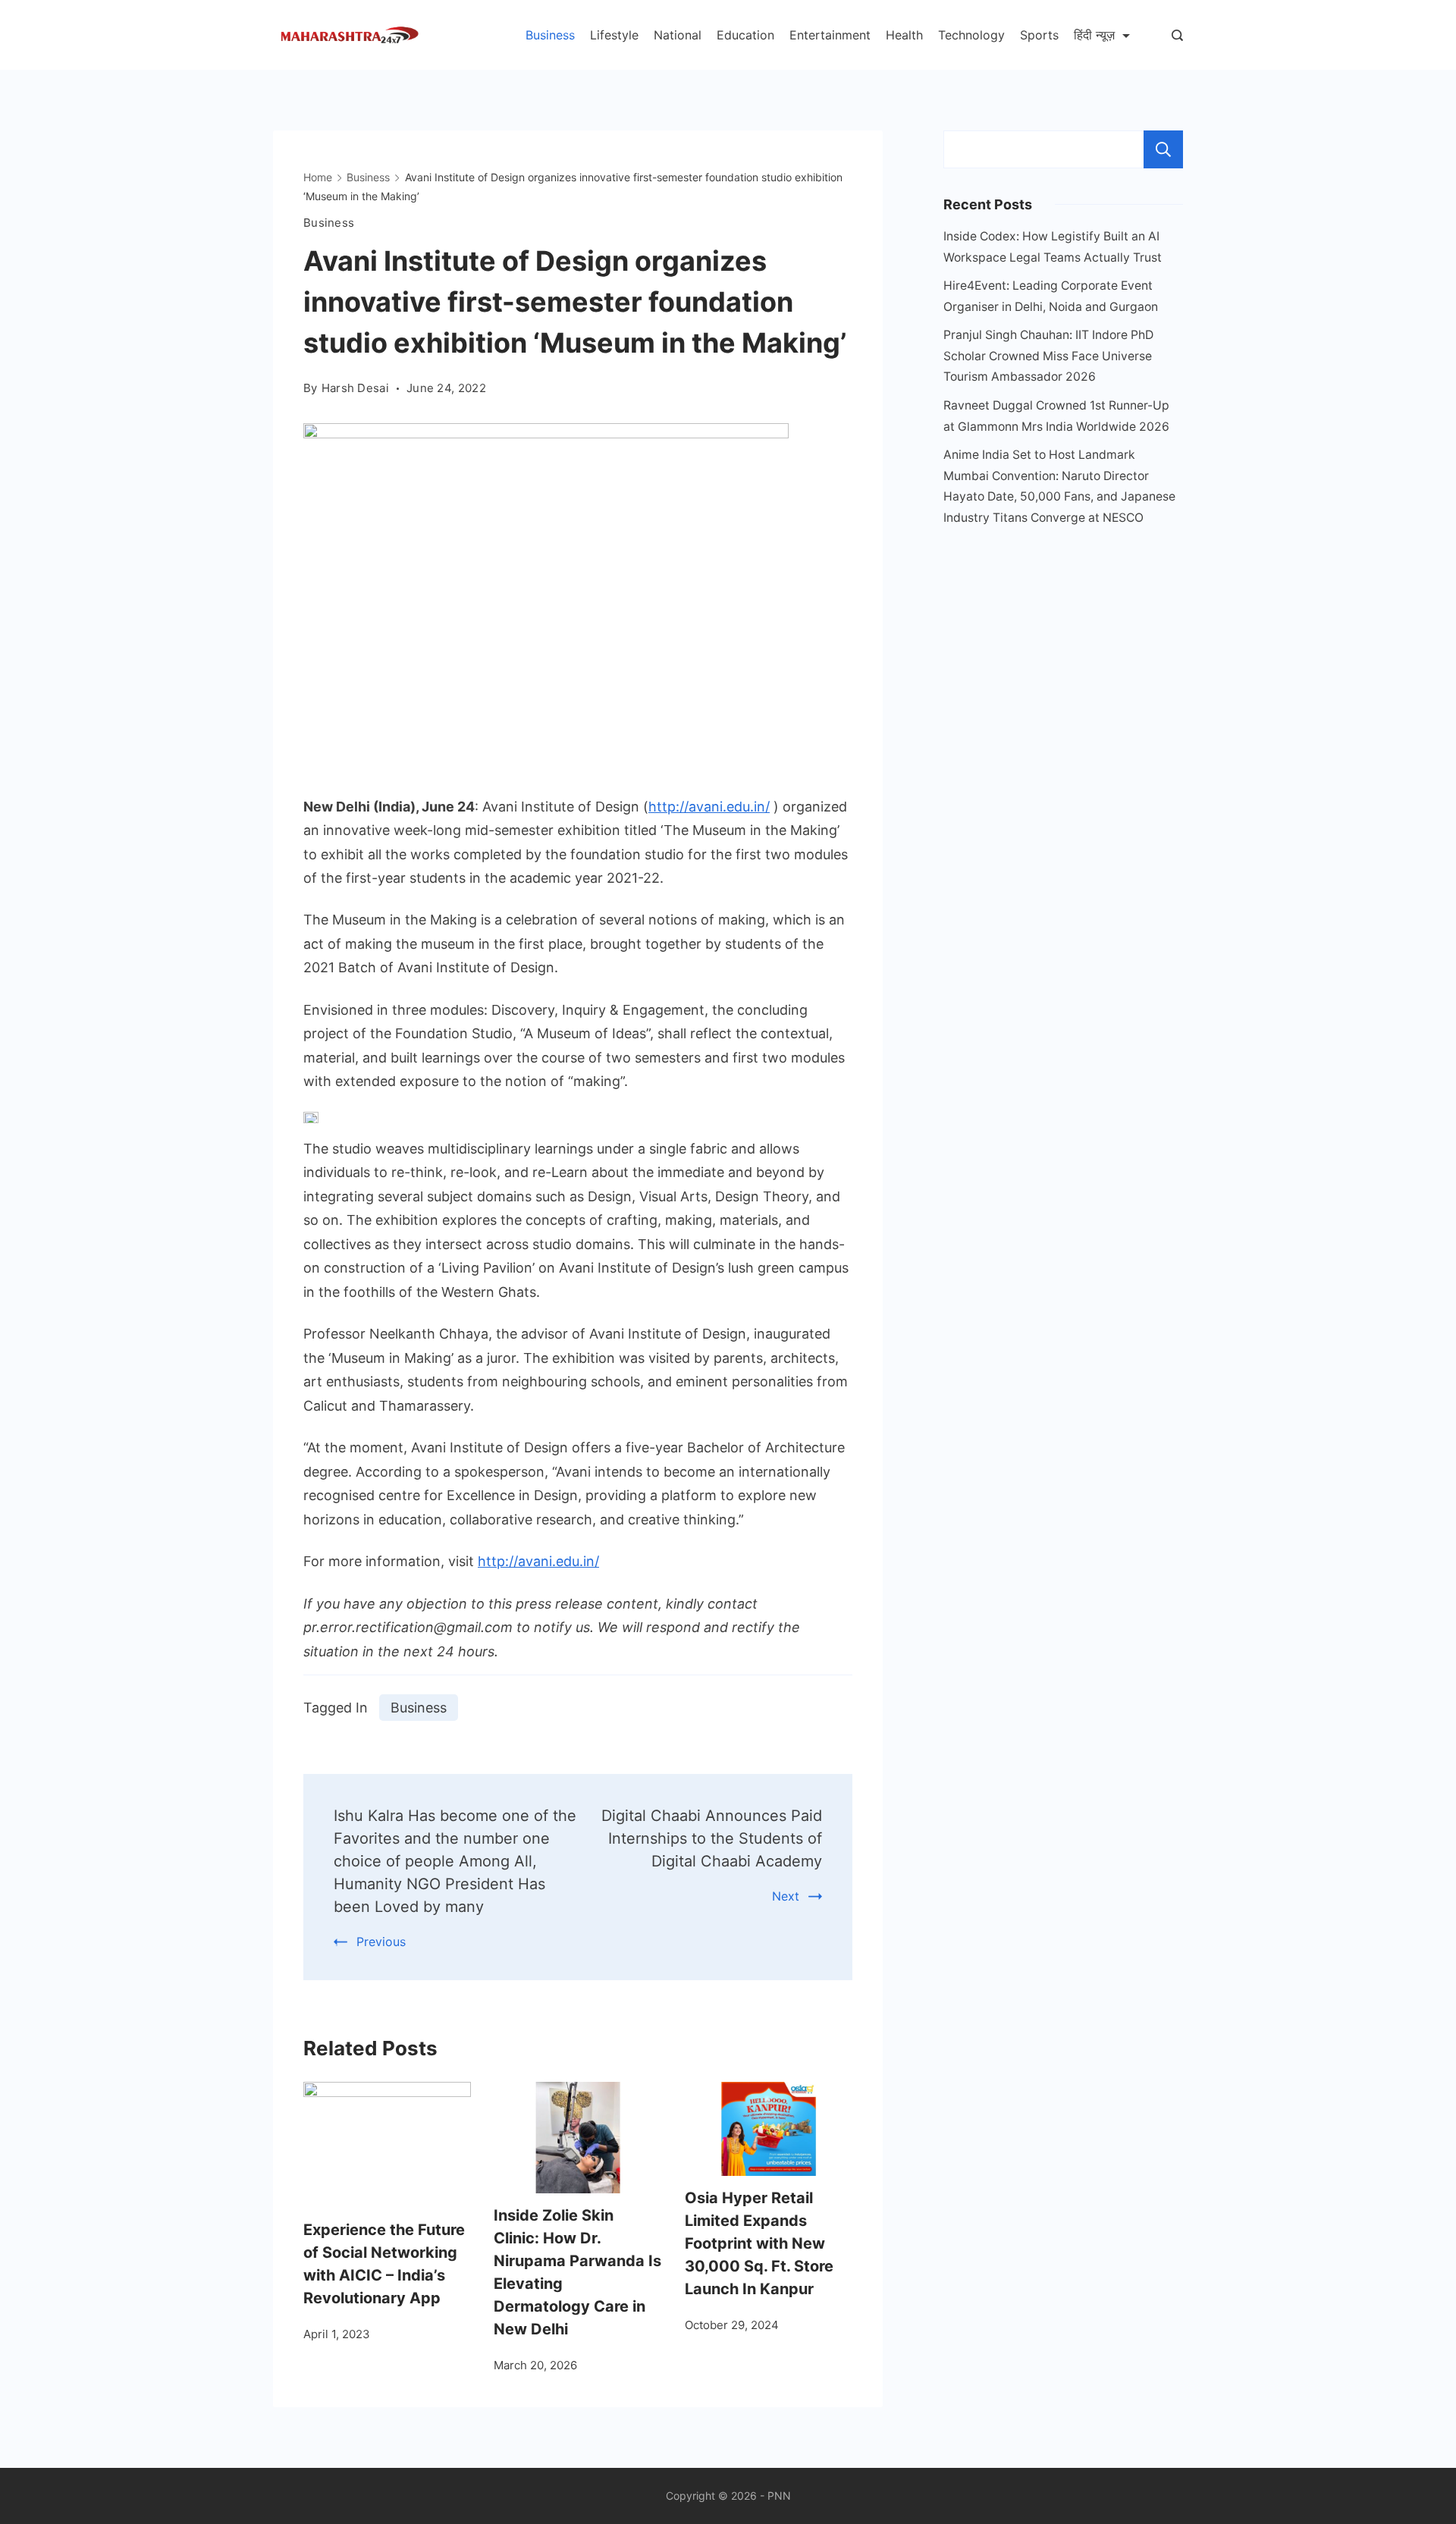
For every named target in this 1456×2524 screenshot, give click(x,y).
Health (904, 35)
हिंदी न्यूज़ (1094, 35)
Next (786, 1896)
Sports (1039, 35)
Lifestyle (614, 35)
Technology (971, 35)
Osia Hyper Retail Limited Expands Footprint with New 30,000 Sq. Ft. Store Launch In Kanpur (759, 2243)
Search (1163, 149)
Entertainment (830, 35)
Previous (381, 1942)
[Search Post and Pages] (1177, 35)
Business (550, 35)
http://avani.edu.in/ (709, 807)
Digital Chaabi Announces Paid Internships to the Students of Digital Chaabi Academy (712, 1838)
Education (745, 35)
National (678, 35)
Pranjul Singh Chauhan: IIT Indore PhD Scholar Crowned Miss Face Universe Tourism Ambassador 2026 (1048, 356)
